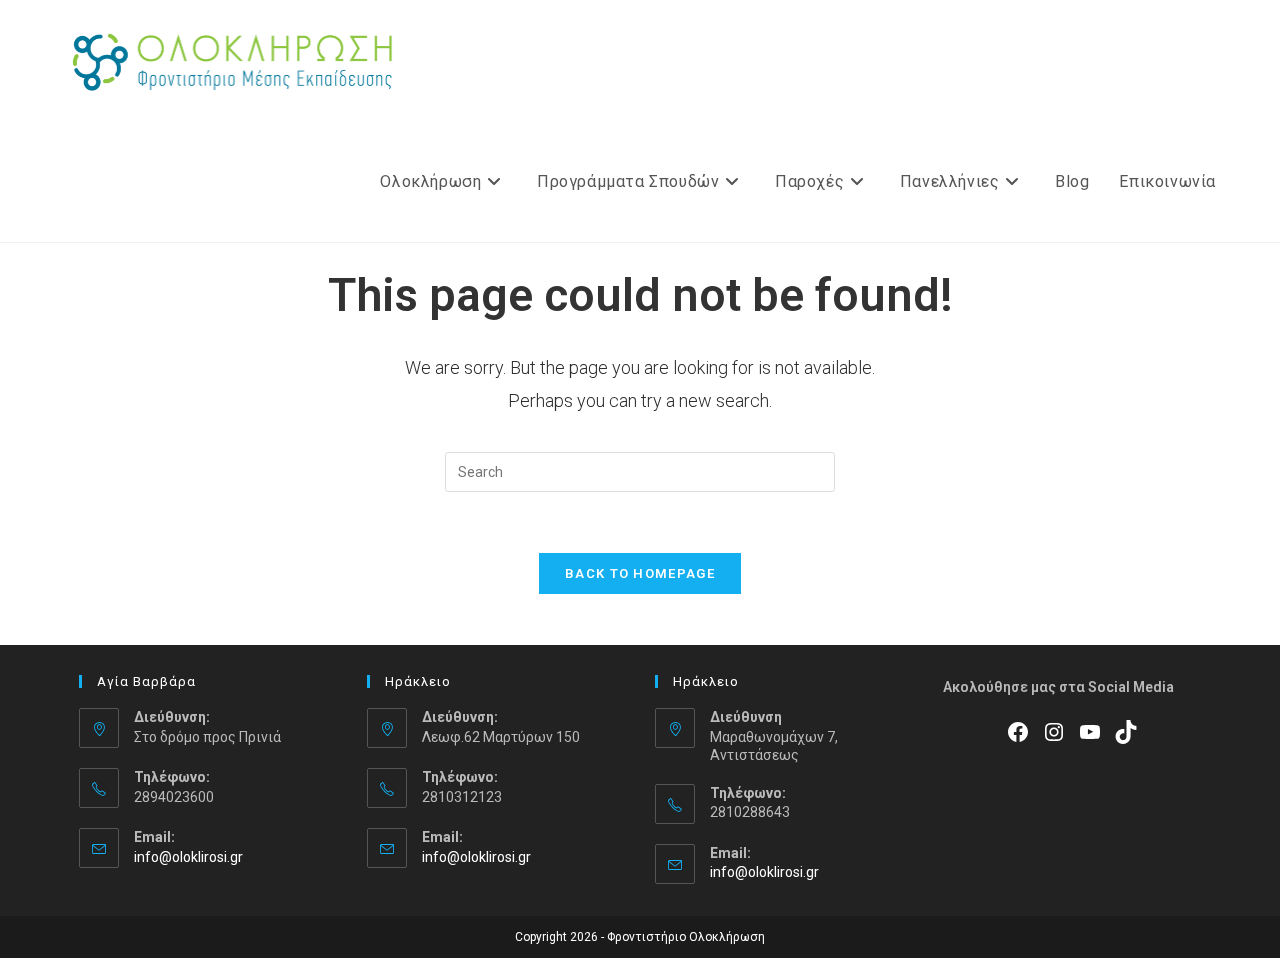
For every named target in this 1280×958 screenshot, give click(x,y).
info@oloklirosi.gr (188, 857)
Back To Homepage (640, 573)
